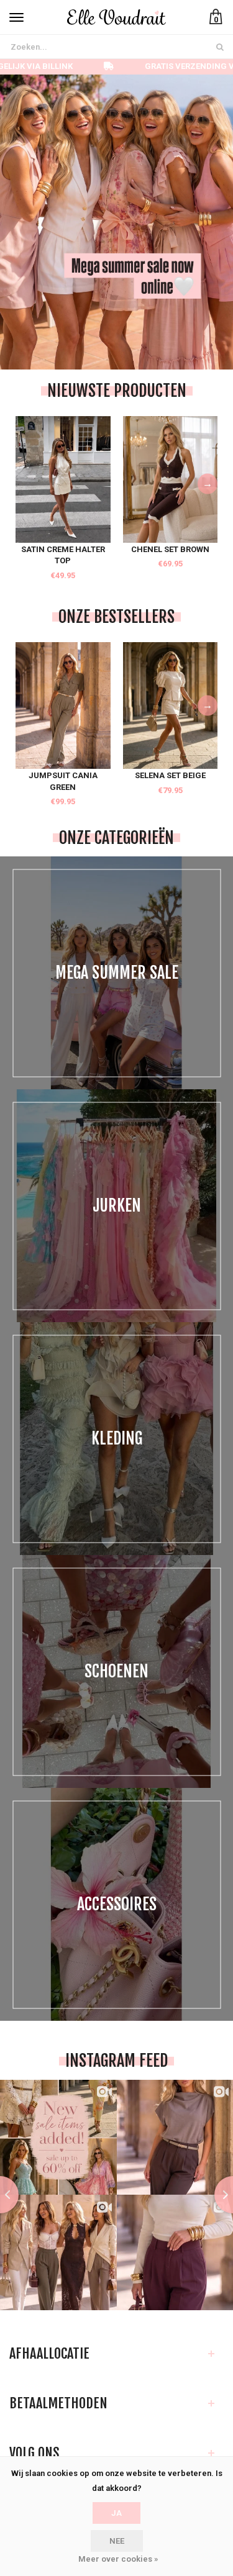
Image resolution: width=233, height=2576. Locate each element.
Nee (117, 2541)
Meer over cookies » (118, 2559)
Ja (116, 2513)
